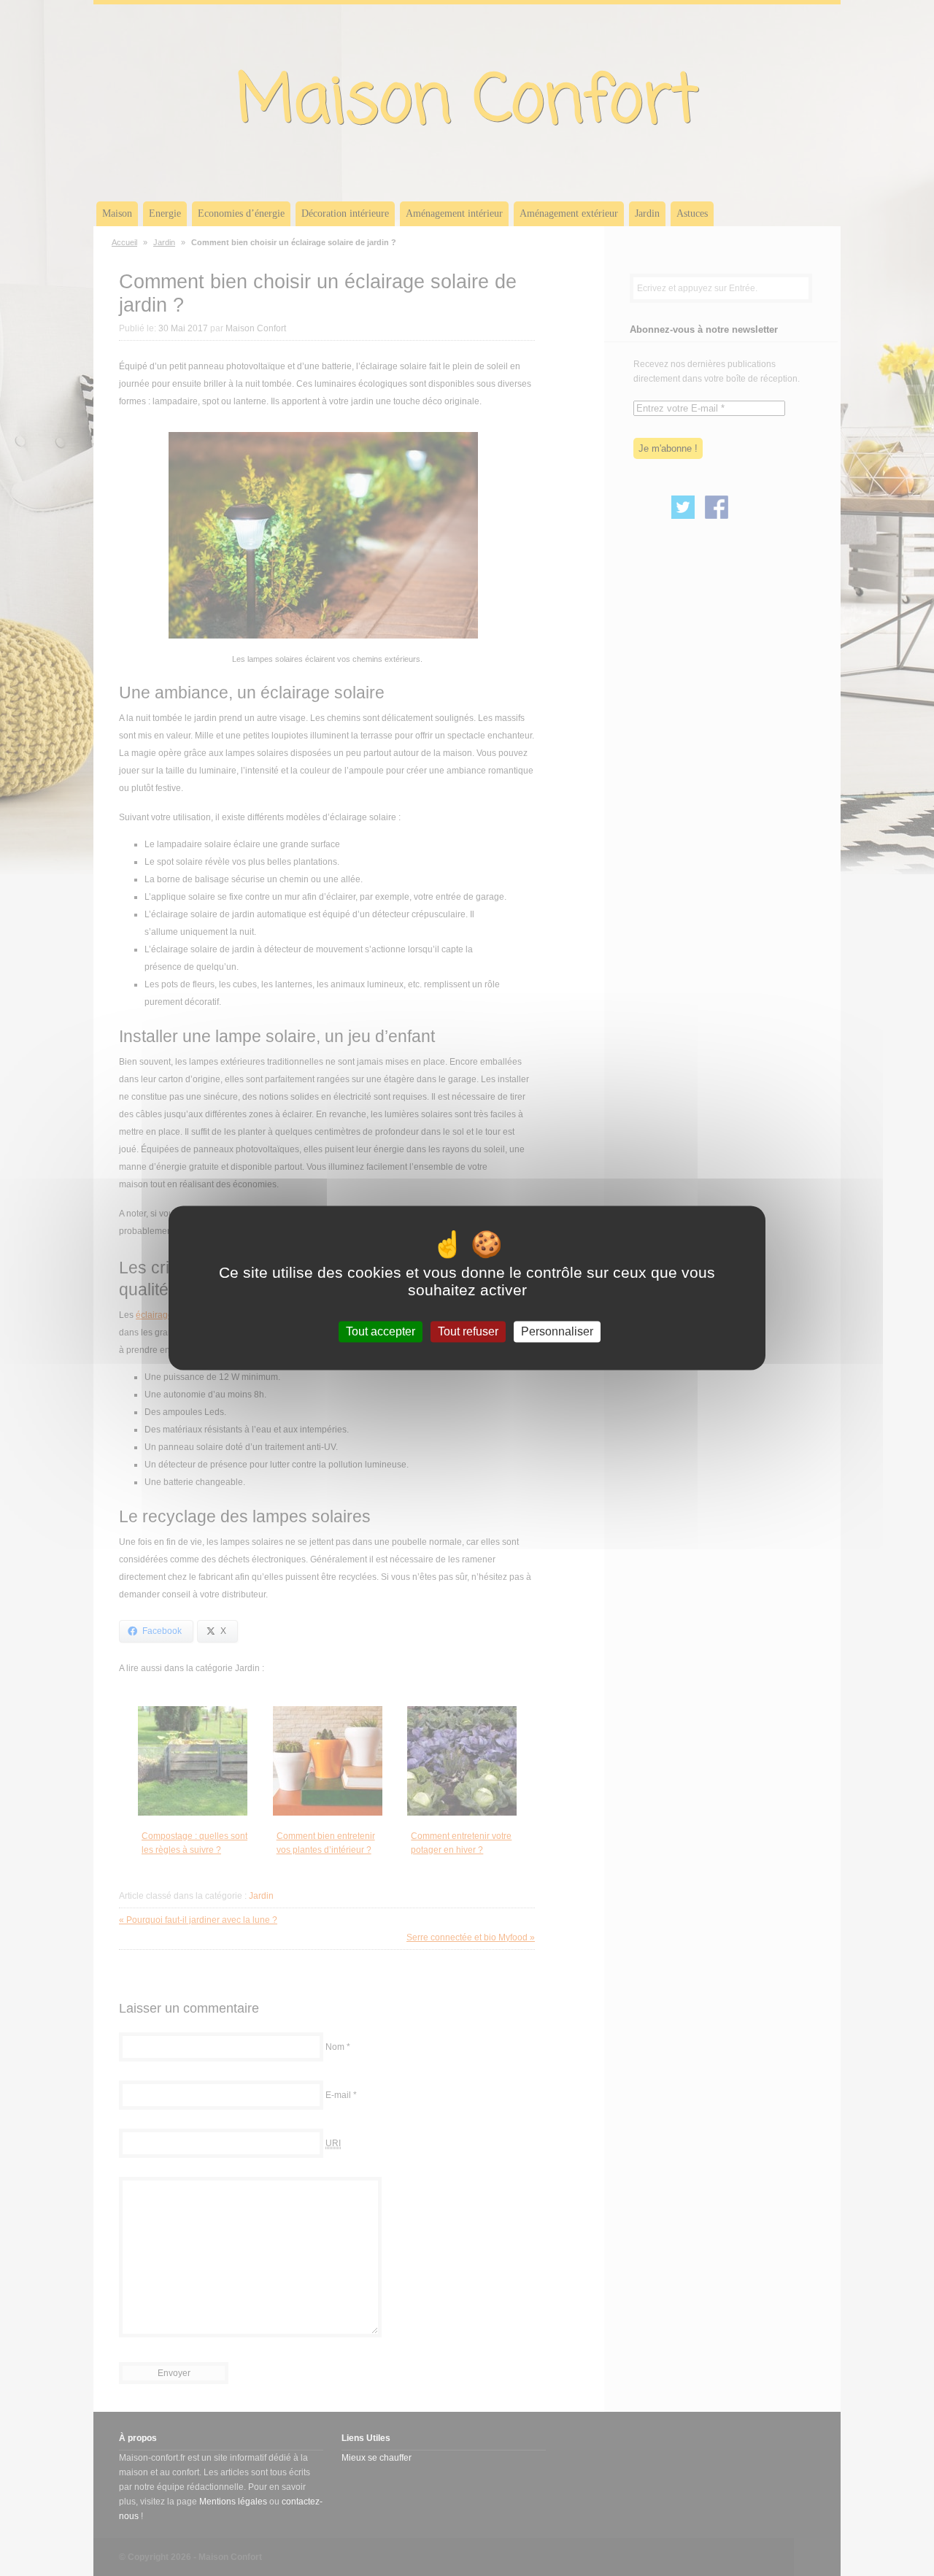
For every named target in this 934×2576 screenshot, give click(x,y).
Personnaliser (557, 1331)
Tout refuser (468, 1331)
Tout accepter (381, 1331)
